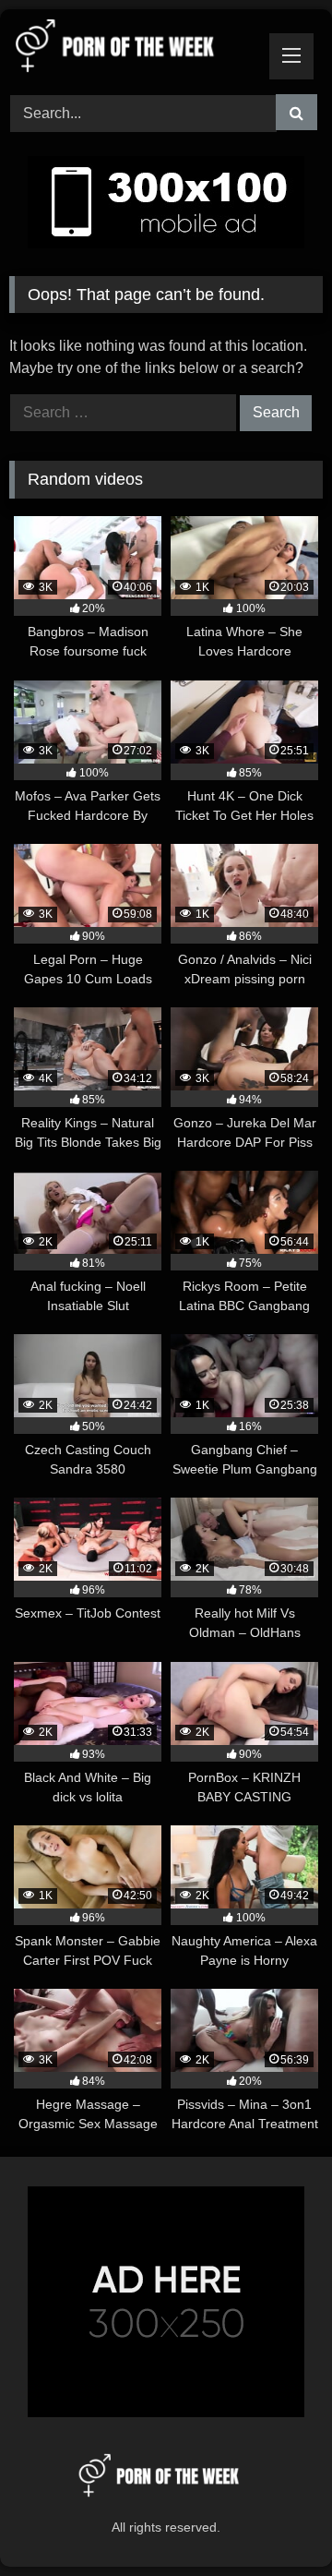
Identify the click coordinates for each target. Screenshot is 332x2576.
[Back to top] (275, 2521)
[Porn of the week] (136, 49)
